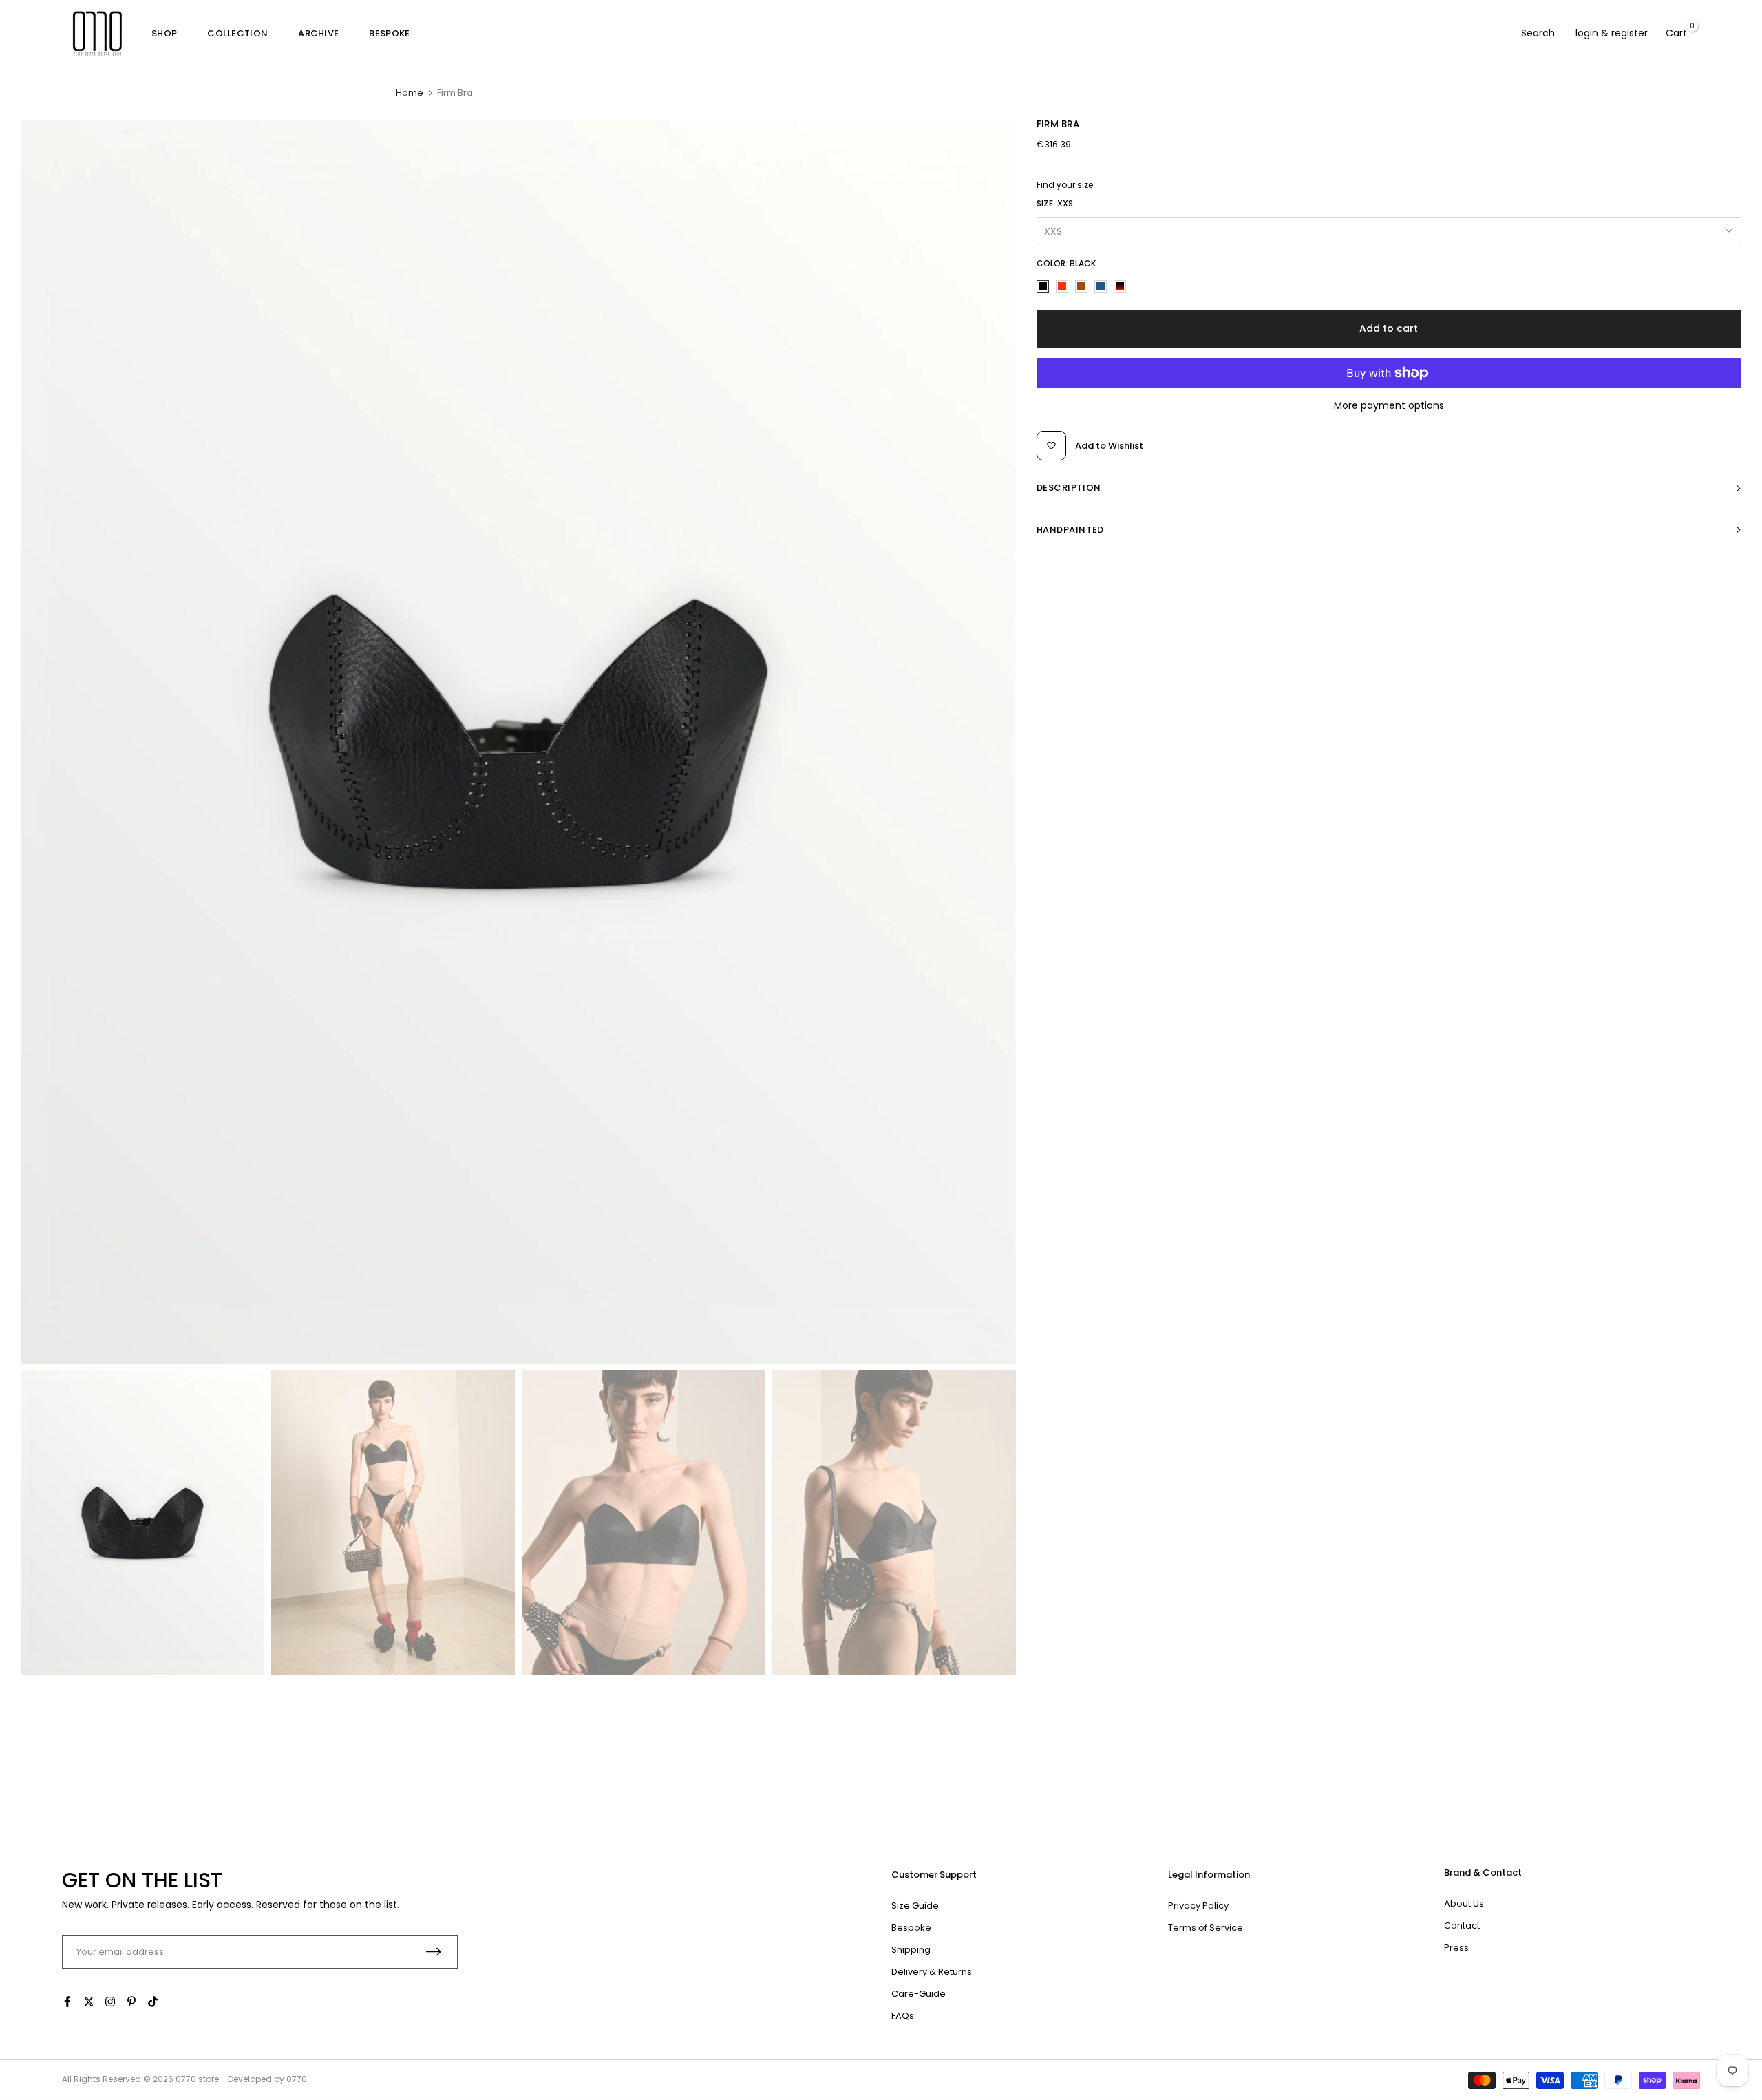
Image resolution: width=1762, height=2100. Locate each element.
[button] (1389, 488)
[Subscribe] (434, 1952)
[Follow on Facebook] (67, 2002)
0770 (186, 2079)
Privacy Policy (1198, 1906)
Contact (1462, 1926)
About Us (1464, 1903)
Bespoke (911, 1928)
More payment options (1389, 405)
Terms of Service (1206, 1928)
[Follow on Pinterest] (131, 2002)
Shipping (911, 1950)
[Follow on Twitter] (89, 2002)
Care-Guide (919, 1994)
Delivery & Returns (932, 1972)
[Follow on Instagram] (110, 2002)
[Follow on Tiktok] (153, 2002)
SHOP (164, 33)
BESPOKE (389, 33)
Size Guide (915, 1906)
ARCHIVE (318, 33)
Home (410, 93)
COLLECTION (237, 33)
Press (1456, 1948)
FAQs (903, 2016)
